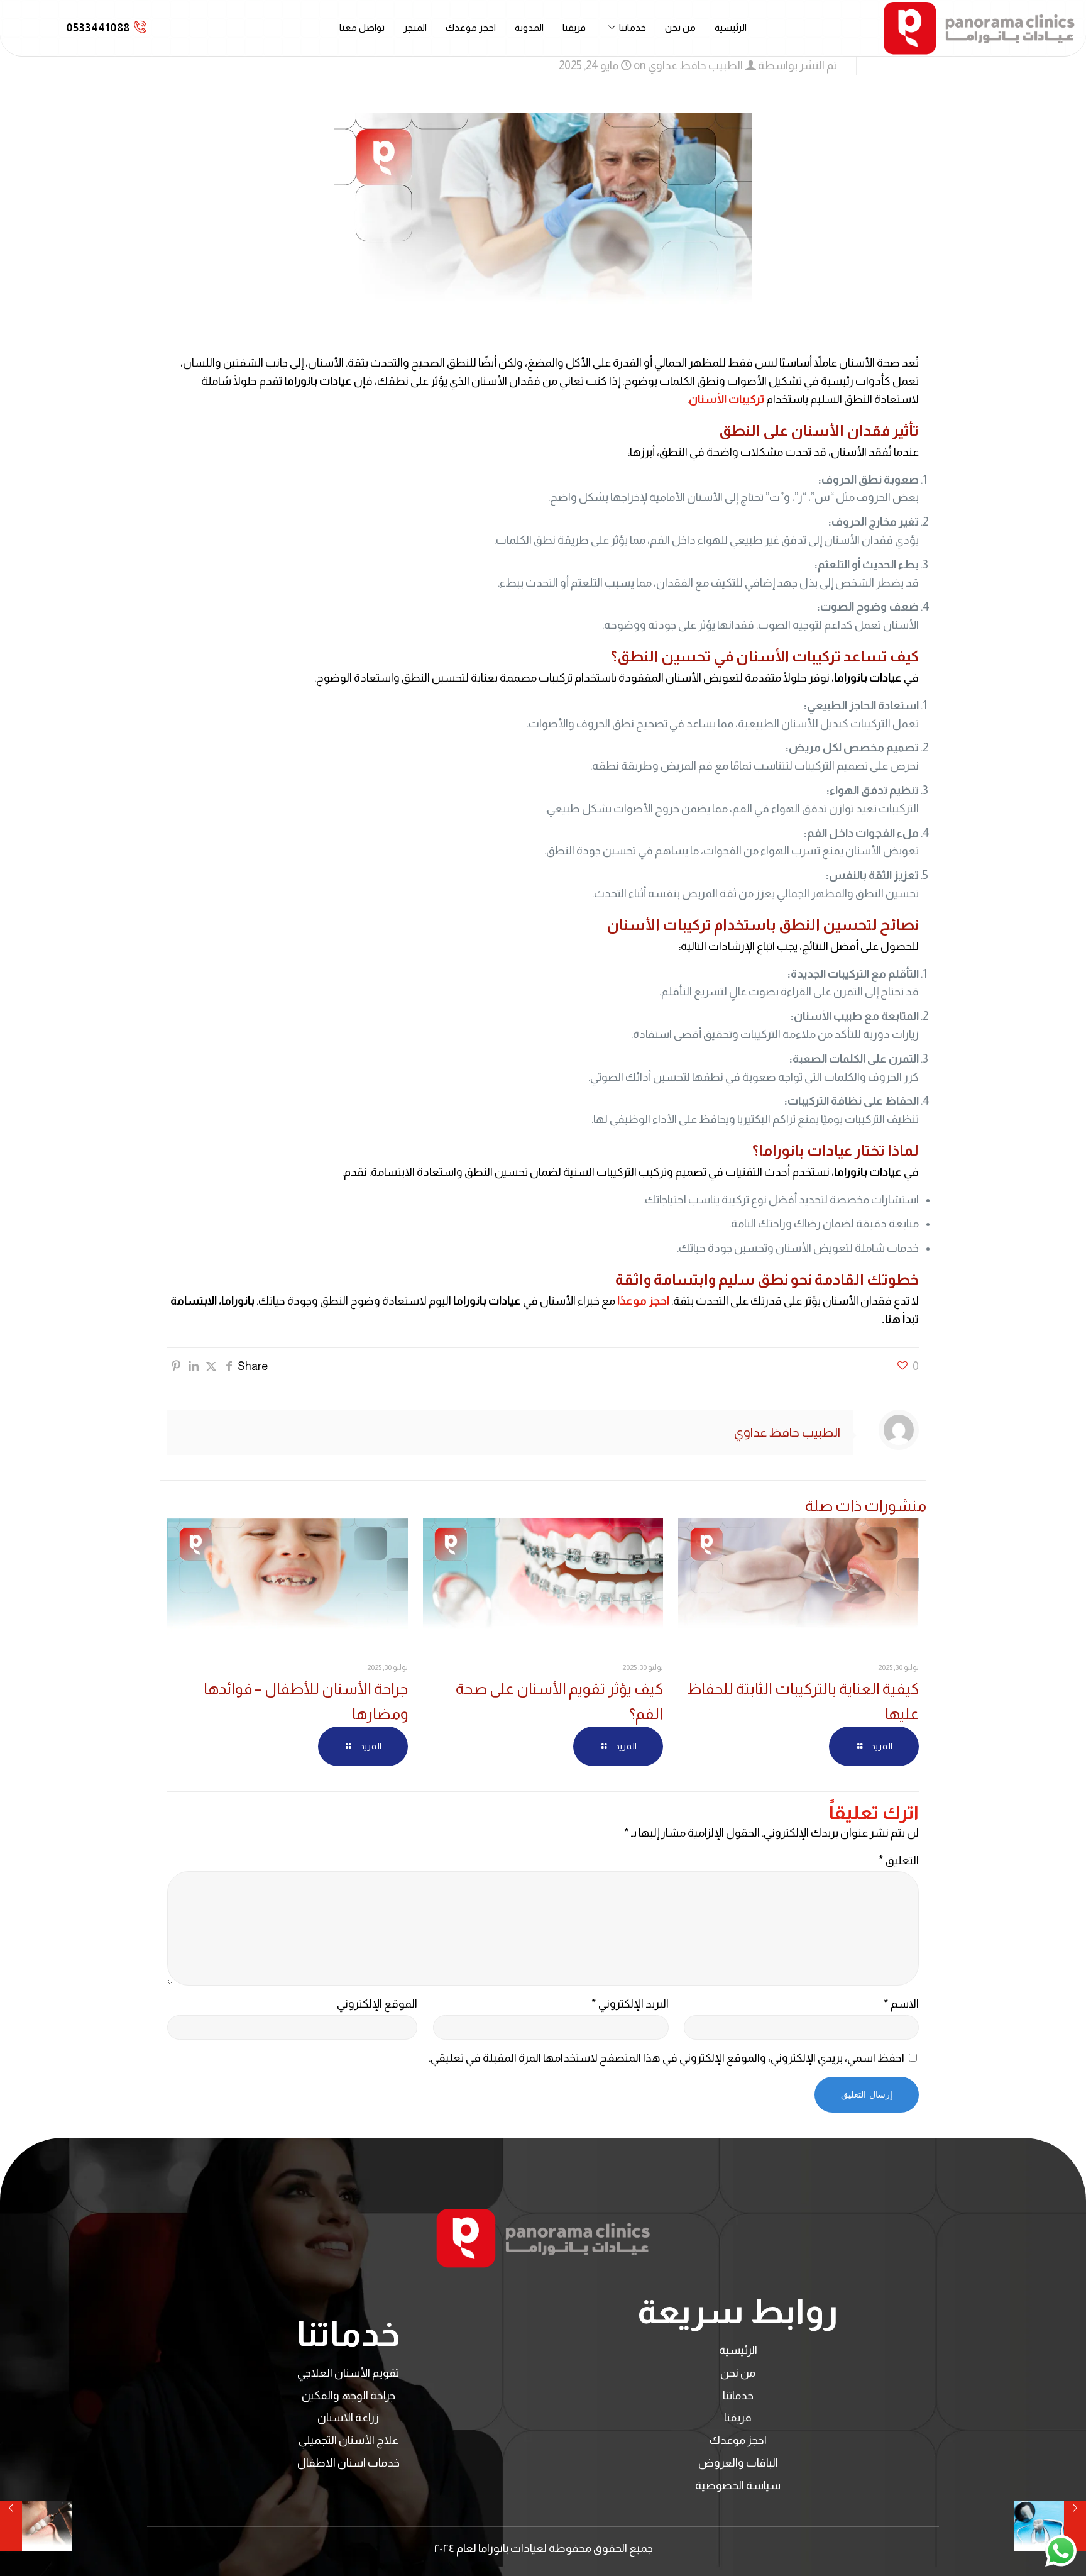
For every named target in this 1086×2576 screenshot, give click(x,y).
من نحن (680, 27)
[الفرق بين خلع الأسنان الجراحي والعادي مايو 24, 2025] (1050, 2526)
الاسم (901, 2004)
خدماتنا (633, 27)
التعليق (899, 1860)
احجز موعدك (471, 27)
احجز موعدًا (643, 1301)
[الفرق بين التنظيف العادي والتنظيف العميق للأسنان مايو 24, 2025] (36, 2526)
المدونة (529, 27)
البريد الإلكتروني (630, 2004)
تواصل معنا (362, 27)
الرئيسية (731, 27)
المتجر (415, 27)
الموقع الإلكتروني (377, 2004)
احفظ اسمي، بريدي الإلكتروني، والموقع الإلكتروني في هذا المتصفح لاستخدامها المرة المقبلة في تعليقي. (666, 2058)
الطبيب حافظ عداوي (695, 65)
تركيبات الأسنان (727, 399)
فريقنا (574, 27)
